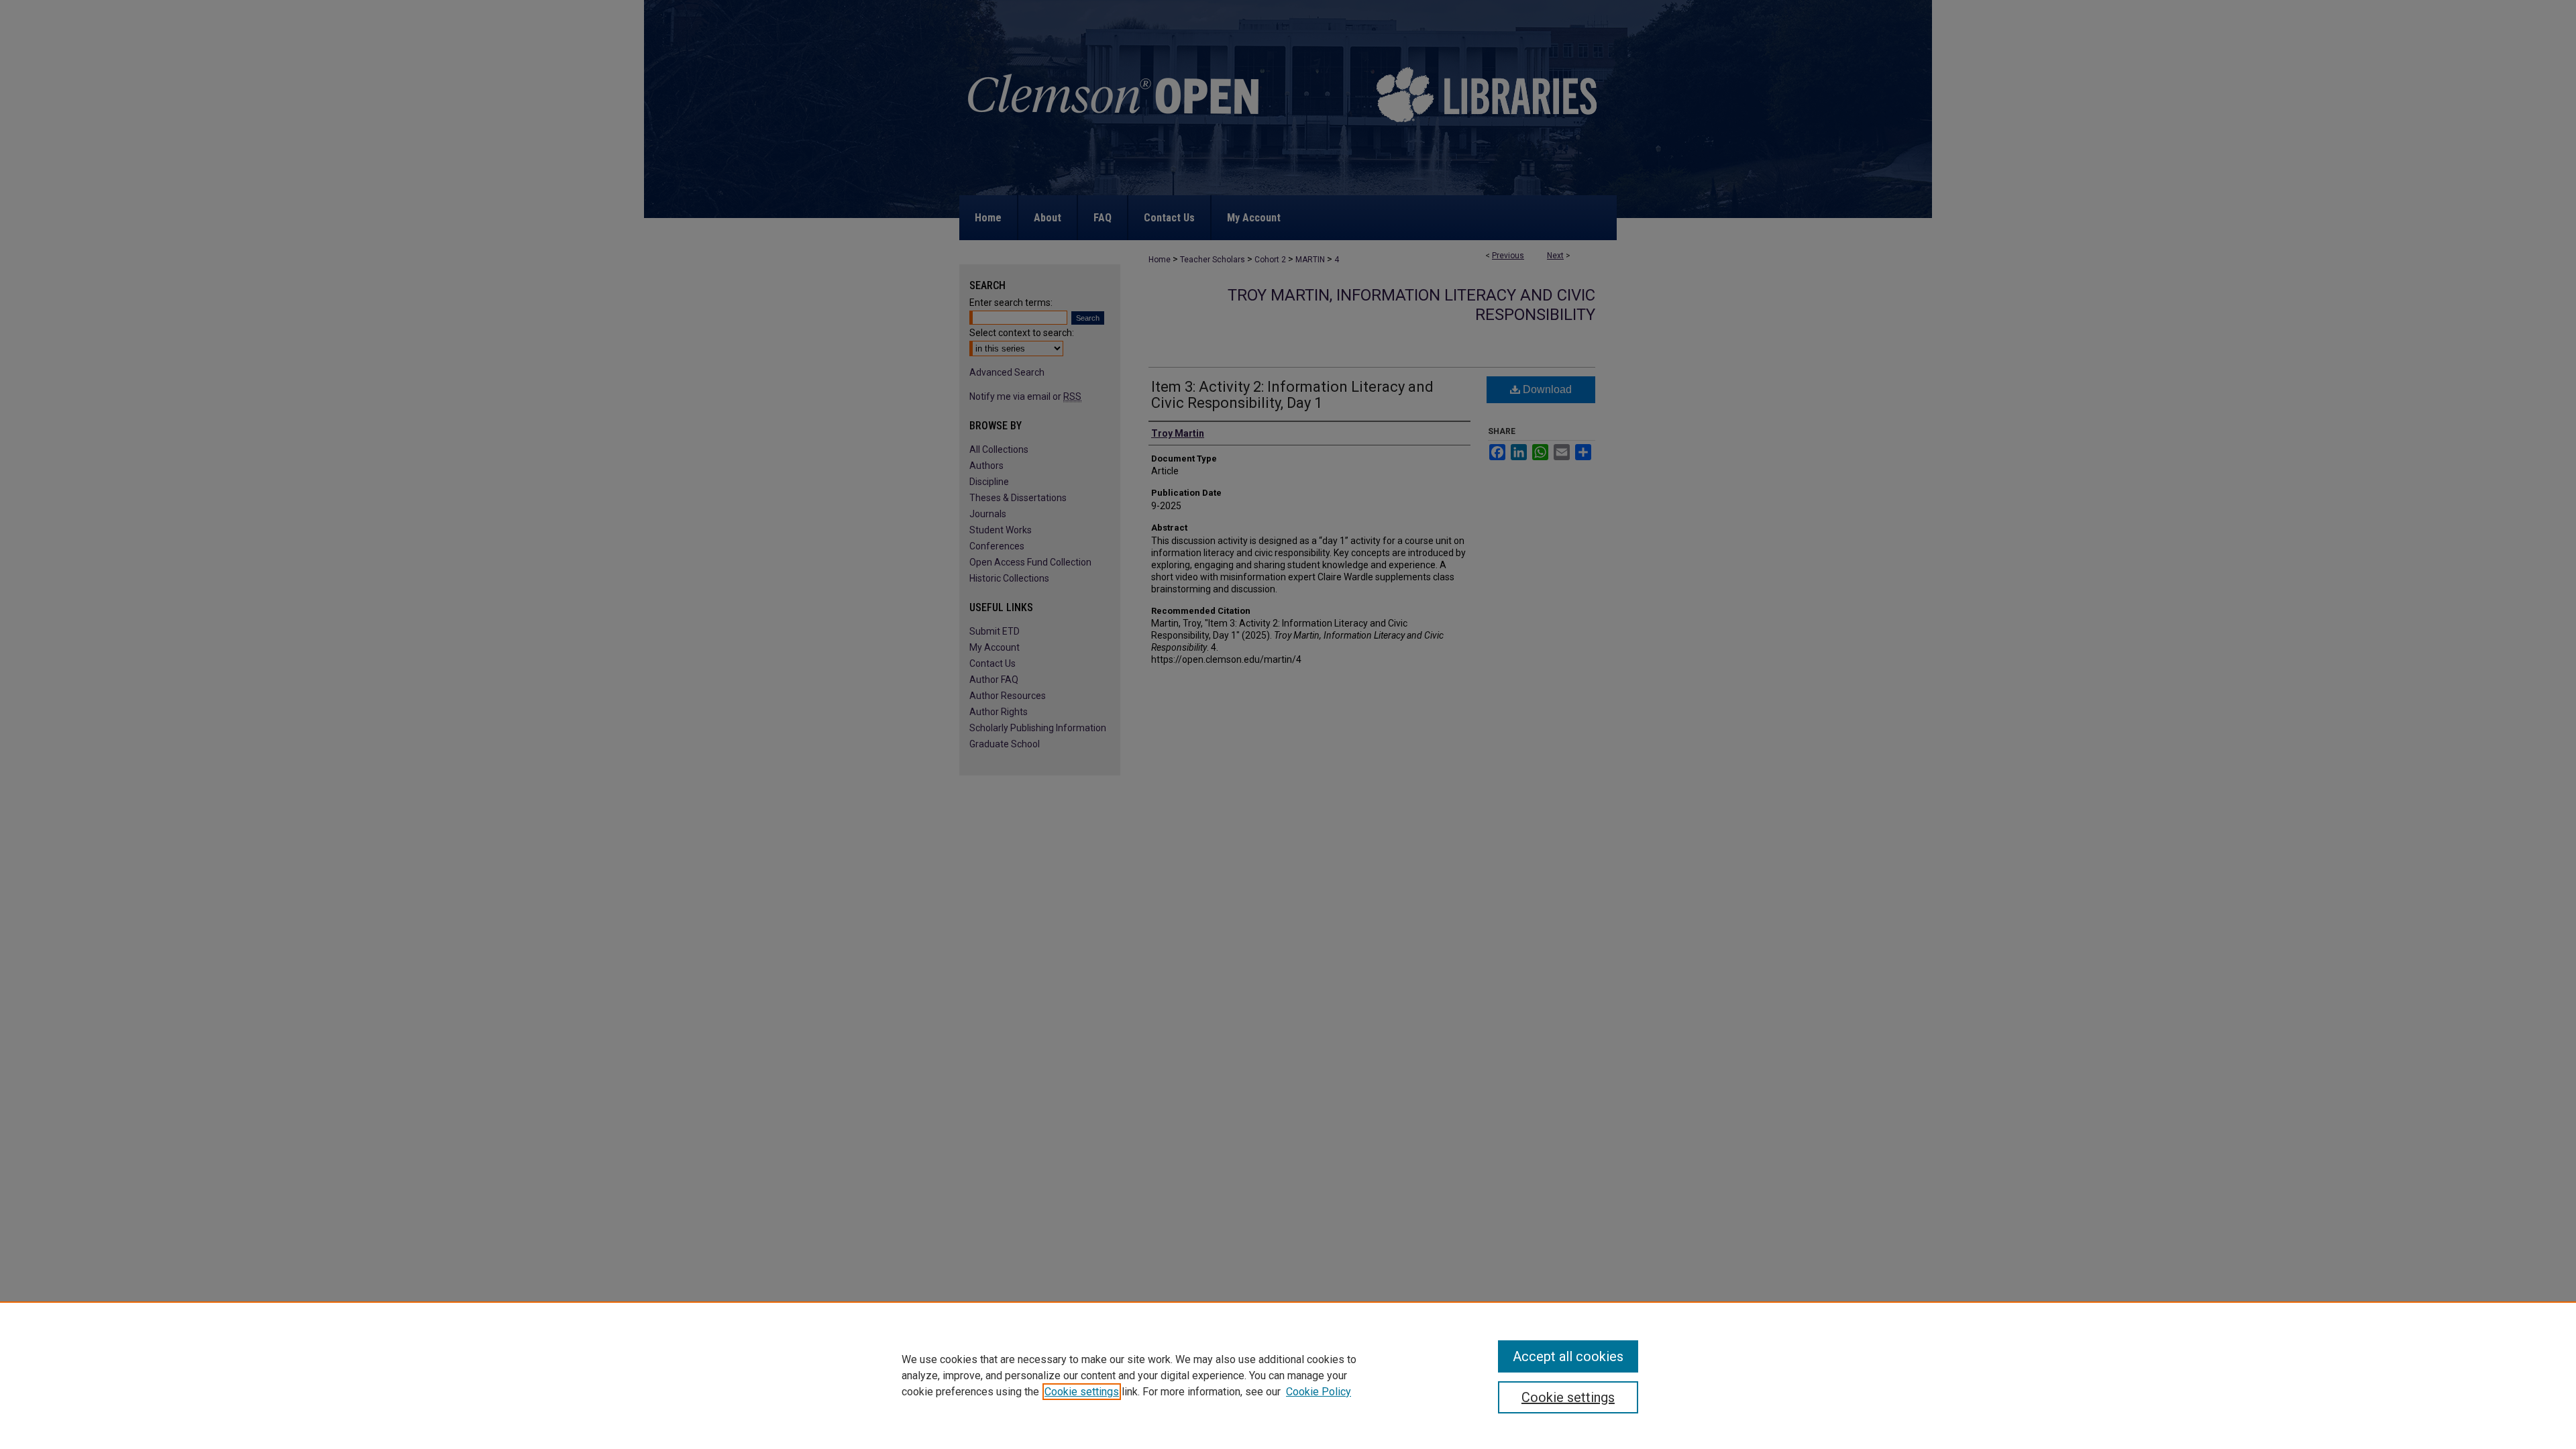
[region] (1288, 1375)
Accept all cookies (1568, 1356)
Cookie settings (1082, 1392)
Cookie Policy (1319, 1392)
